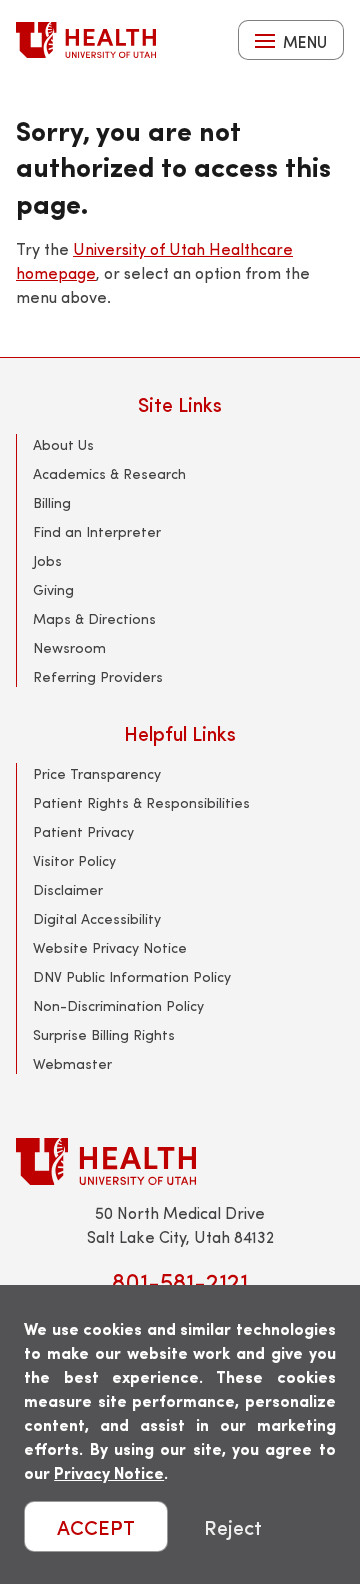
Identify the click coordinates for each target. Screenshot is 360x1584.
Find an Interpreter (97, 531)
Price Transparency (97, 773)
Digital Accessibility (97, 918)
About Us (63, 444)
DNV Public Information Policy (132, 976)
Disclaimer (68, 889)
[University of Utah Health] (86, 40)
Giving (53, 589)
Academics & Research (109, 473)
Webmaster (72, 1063)
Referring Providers (98, 676)
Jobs (47, 560)
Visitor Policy (74, 860)
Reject (233, 1526)
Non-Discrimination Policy (118, 1005)
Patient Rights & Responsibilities (141, 802)
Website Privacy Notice (110, 947)
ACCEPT (96, 1526)
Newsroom (69, 647)
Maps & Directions (94, 618)
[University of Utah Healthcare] (180, 1161)
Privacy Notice (109, 1472)
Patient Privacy (83, 831)
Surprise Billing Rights (104, 1034)
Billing (52, 502)
